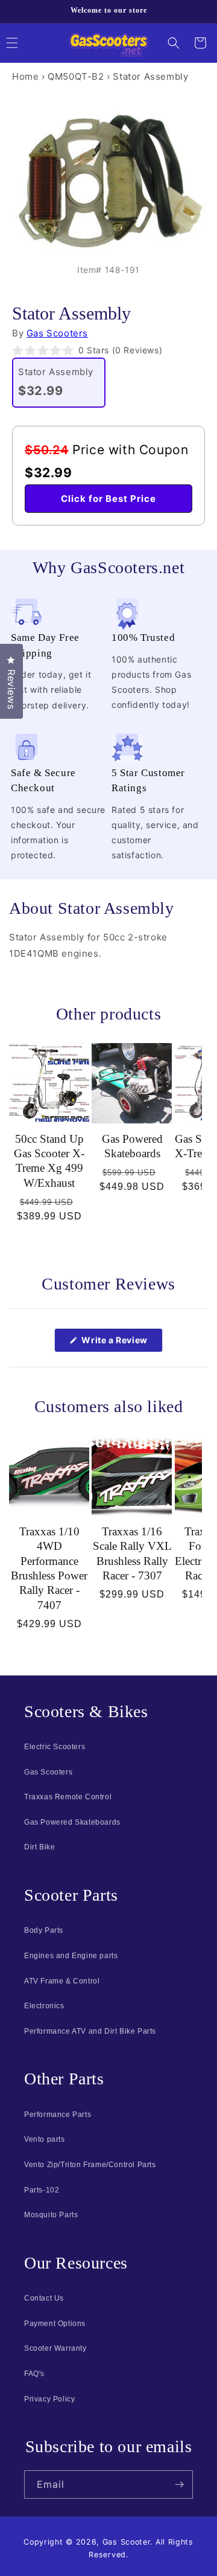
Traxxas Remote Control (68, 1797)
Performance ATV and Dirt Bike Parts (90, 2031)
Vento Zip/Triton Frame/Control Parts (90, 2165)
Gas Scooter (127, 2542)
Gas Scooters (57, 333)
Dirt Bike (39, 1847)
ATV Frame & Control (62, 1981)
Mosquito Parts (51, 2215)
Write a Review (121, 1343)
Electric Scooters (55, 1747)
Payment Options (55, 2324)
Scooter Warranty (55, 2348)
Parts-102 (42, 2190)
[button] (174, 43)
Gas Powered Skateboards (132, 1146)
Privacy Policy (49, 2399)
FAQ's (34, 2374)
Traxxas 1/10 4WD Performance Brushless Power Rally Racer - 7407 (49, 1568)
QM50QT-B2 (76, 76)
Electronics (44, 2006)
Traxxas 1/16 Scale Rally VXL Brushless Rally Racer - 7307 (132, 1553)
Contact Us (44, 2298)
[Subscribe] (179, 2484)
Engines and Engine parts (71, 1956)
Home (25, 76)
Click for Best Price (108, 499)
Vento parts (45, 2139)
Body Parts (44, 1930)
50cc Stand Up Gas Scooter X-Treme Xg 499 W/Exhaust (49, 1161)
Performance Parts (58, 2115)
